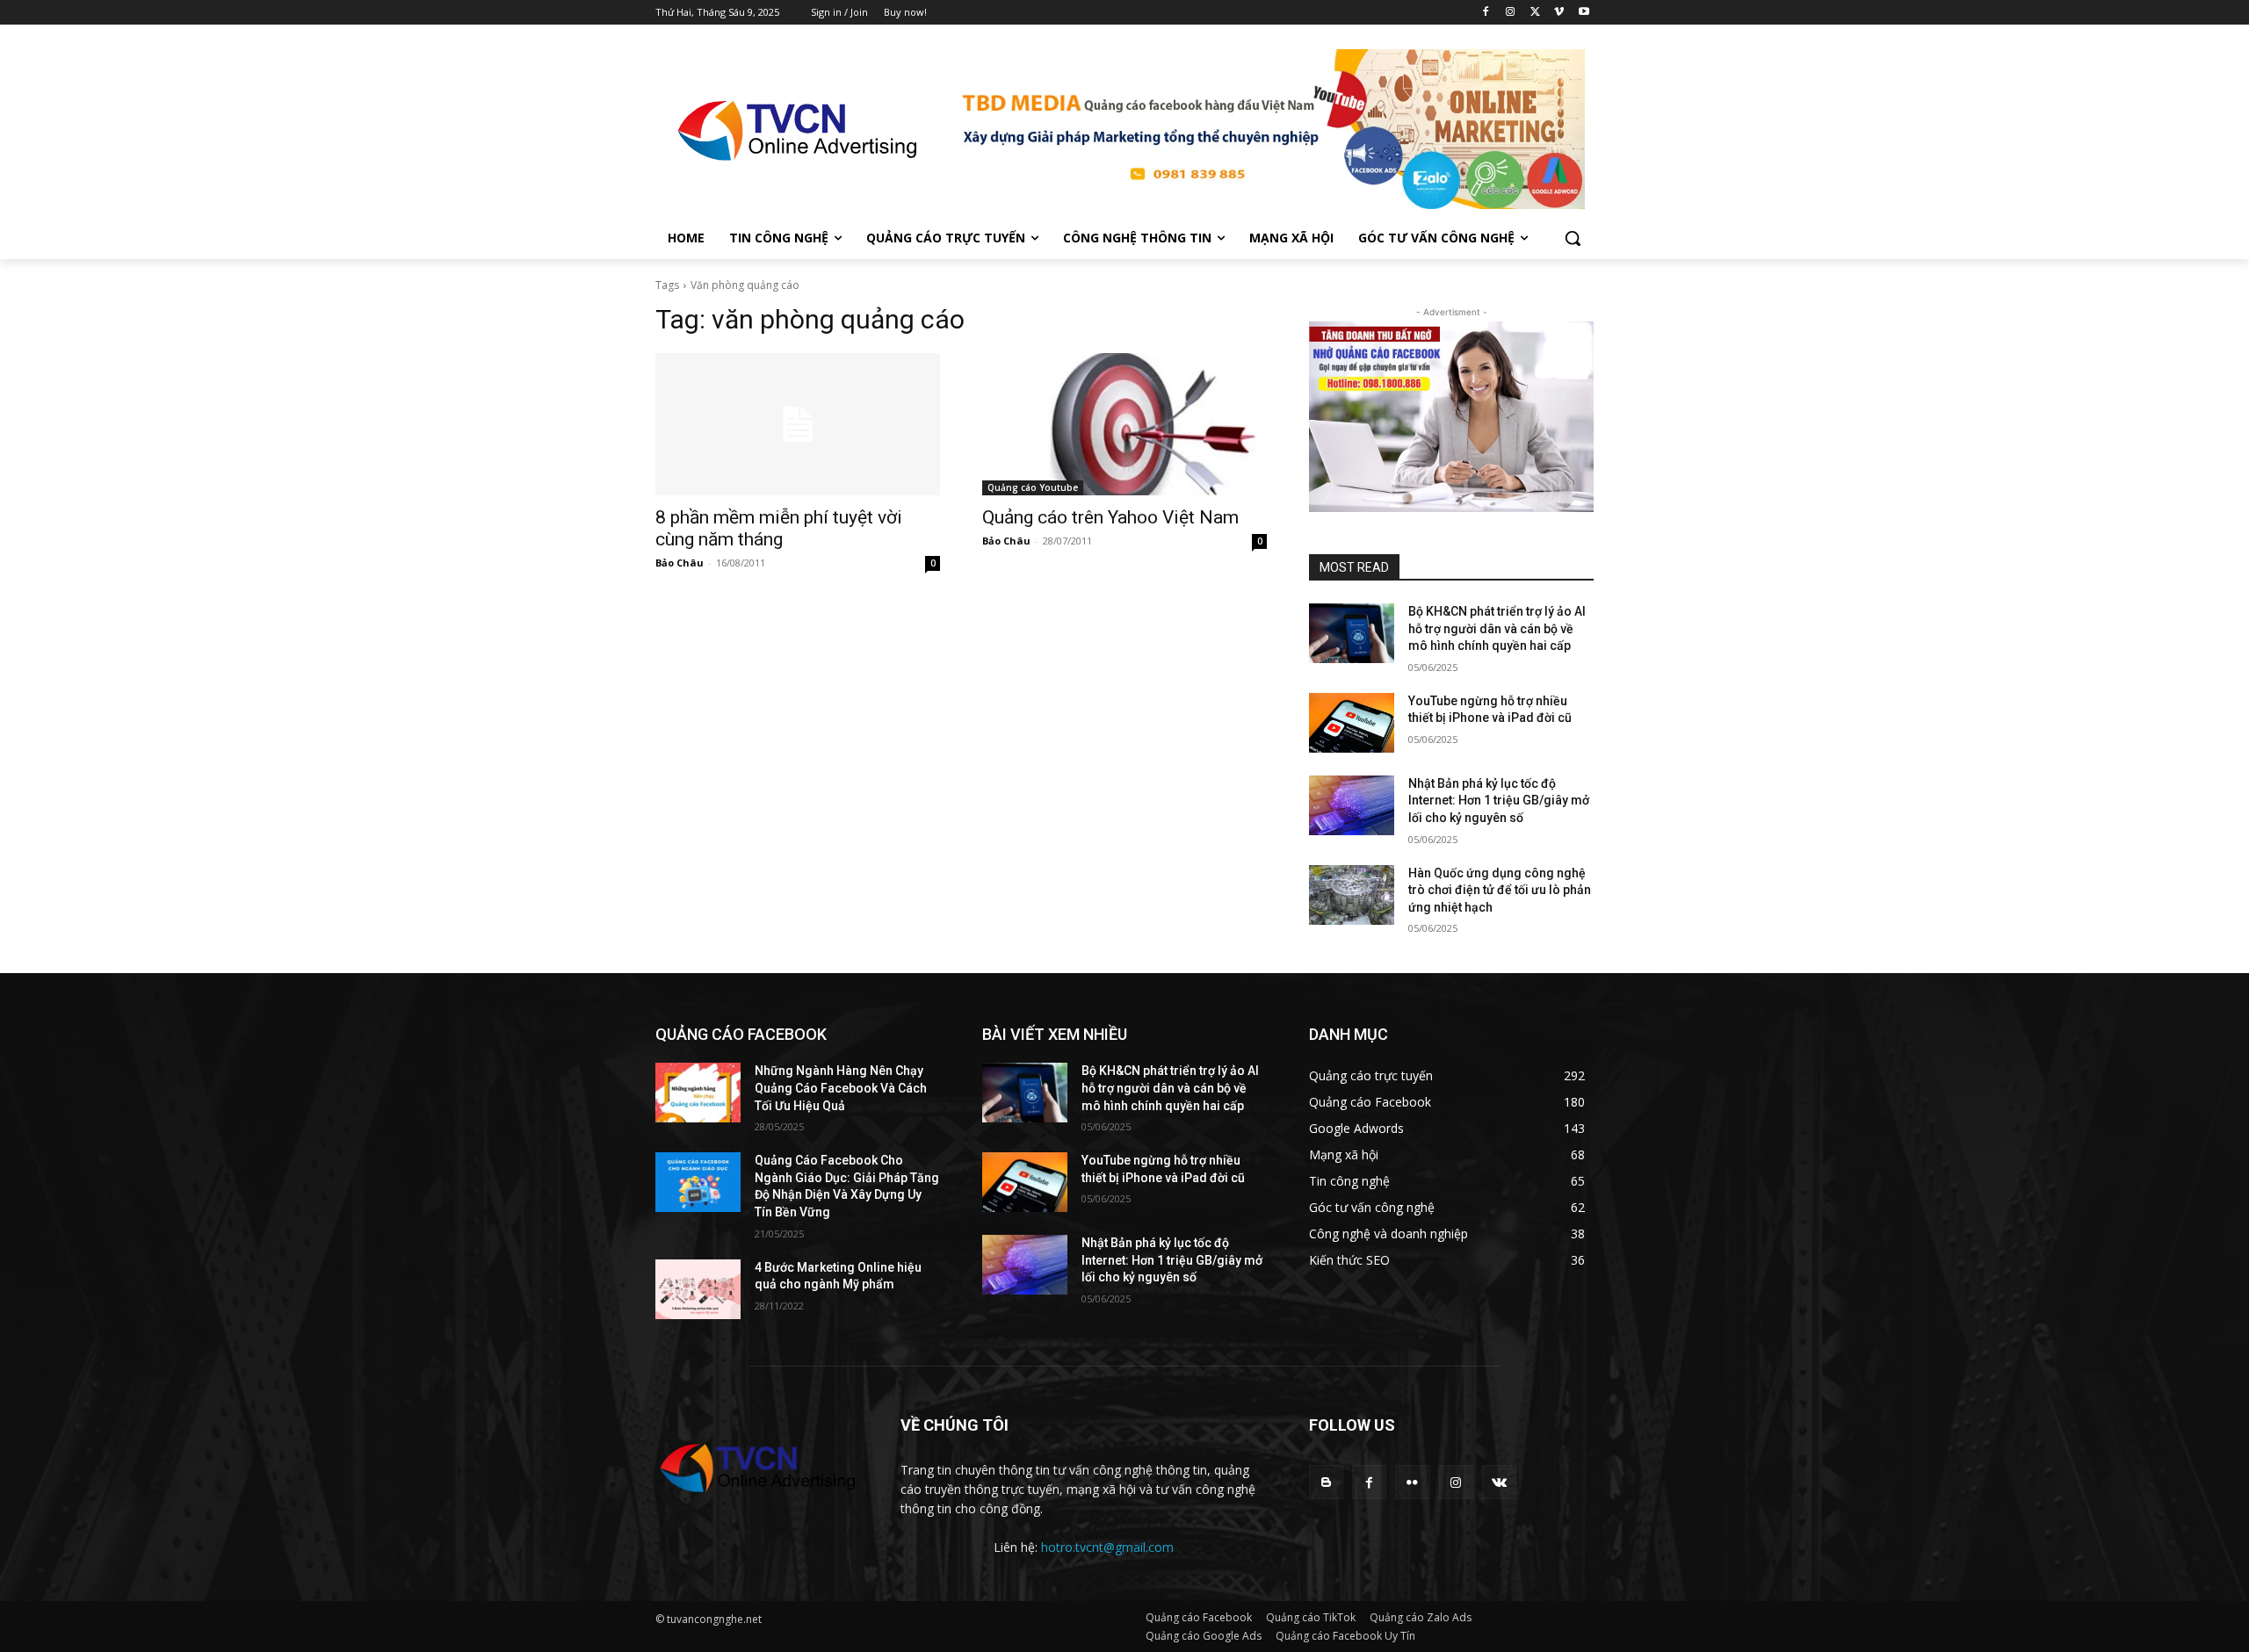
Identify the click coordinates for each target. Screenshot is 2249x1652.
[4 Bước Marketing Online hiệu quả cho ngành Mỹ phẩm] (698, 1289)
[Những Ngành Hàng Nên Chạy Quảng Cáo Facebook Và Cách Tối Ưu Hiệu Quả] (698, 1093)
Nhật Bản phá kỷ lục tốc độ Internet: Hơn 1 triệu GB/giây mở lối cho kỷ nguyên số (1499, 801)
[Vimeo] (1559, 13)
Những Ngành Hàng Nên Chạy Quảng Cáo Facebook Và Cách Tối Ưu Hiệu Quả (841, 1088)
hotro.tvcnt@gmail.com (1107, 1547)
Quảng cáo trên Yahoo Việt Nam (1110, 517)
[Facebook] (1486, 13)
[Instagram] (1511, 13)
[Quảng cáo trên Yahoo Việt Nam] (1124, 424)
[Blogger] (1326, 1482)
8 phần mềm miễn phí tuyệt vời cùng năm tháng (779, 528)
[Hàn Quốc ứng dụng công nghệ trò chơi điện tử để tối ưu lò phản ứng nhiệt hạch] (1352, 895)
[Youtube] (1584, 13)
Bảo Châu (680, 563)
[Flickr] (1412, 1482)
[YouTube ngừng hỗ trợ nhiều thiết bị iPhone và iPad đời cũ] (1352, 723)
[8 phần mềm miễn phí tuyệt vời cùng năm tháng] (798, 424)
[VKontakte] (1499, 1482)
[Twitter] (1535, 13)
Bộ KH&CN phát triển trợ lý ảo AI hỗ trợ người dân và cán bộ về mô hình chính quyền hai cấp (1497, 628)
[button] (1573, 238)
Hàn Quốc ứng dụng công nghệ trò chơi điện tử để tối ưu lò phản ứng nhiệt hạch (1500, 890)
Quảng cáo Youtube (1033, 487)
